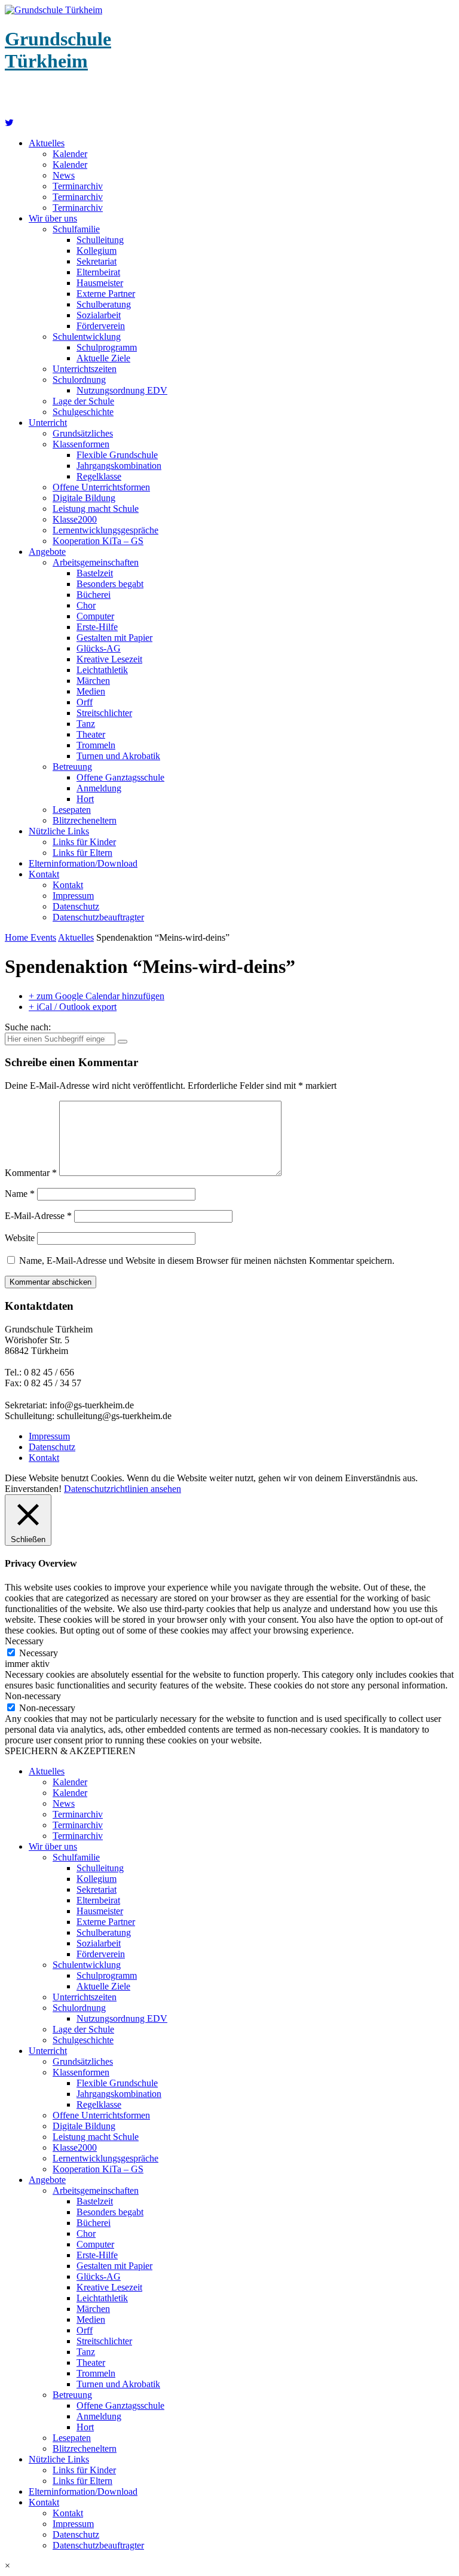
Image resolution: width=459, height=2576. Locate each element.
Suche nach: (28, 1027)
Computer (95, 616)
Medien (91, 691)
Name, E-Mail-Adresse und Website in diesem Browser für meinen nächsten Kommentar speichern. (207, 1261)
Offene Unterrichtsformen (101, 487)
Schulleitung (100, 240)
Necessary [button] (24, 1641)
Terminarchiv (78, 186)
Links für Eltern (82, 853)
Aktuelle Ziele (103, 358)
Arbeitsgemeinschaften (96, 562)
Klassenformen (81, 444)
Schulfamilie (76, 229)
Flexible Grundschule (117, 455)
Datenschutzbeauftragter (98, 917)
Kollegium (97, 251)
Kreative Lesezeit (109, 659)
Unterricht (48, 423)
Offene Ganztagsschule (120, 777)
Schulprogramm (107, 347)
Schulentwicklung (87, 337)
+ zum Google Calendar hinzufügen (97, 996)
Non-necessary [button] (33, 1696)
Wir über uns (53, 218)
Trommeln (96, 745)
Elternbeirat (98, 272)
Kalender (70, 154)
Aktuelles (47, 143)
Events (43, 937)
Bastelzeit (95, 573)
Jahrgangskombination (119, 466)
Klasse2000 (75, 519)
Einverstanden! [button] (33, 1489)
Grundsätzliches (83, 433)
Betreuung (72, 767)
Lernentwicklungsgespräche (105, 530)
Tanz (86, 724)
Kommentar (31, 1173)
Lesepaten (72, 810)
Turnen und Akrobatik (118, 756)
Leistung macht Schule (96, 509)
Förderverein (101, 326)
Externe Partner (106, 294)
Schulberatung (104, 304)
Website (20, 1238)
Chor (86, 605)
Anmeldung (99, 788)
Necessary (39, 1653)
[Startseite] (9, 123)
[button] (229, 2566)
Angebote (47, 552)
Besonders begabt (110, 584)
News (64, 175)
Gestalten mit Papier (114, 638)
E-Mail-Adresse (38, 1216)
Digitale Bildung (84, 498)
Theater (91, 734)
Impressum (73, 896)
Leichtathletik (102, 670)
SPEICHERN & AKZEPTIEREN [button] (70, 1751)
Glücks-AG (99, 648)
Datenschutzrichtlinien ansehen (123, 1489)
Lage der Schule (83, 401)
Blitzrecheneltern (85, 820)
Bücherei (94, 595)
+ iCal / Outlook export (73, 1007)
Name (20, 1194)
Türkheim (58, 50)
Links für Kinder (84, 842)
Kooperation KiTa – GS (98, 541)
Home (18, 937)
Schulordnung (79, 380)
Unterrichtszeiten (85, 369)
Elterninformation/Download (83, 863)
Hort (85, 799)
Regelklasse (99, 476)
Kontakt (44, 874)
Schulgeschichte (83, 412)
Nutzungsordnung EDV (122, 390)
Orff (85, 702)
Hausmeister (100, 283)
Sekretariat (97, 261)
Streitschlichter (104, 713)
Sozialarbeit (99, 315)
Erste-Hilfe (97, 627)
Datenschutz (76, 906)
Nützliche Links (59, 831)
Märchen (93, 681)
